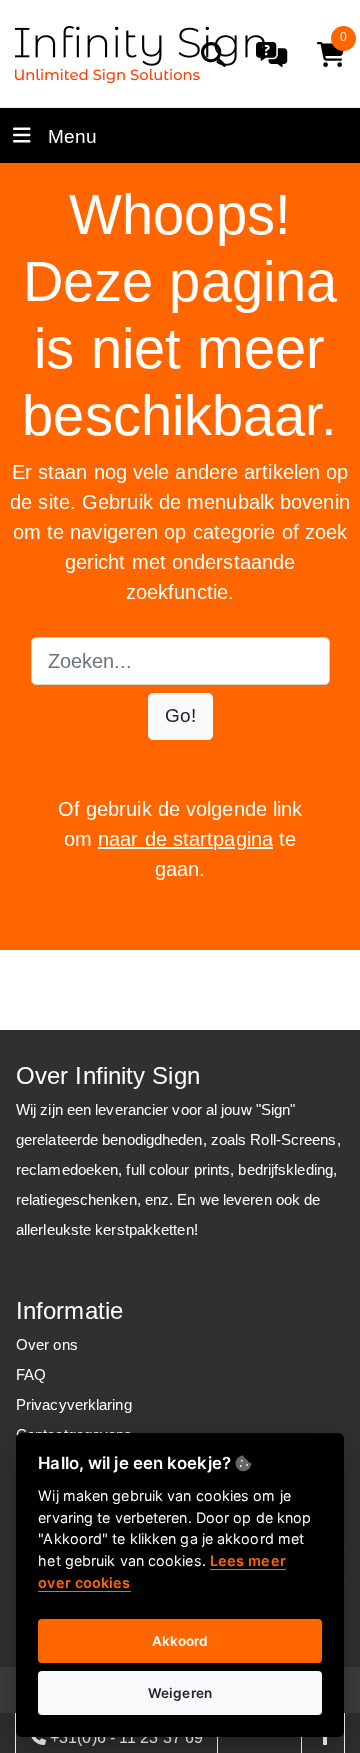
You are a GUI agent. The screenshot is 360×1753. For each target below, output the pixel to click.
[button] (180, 716)
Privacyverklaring (74, 1404)
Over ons (47, 1344)
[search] (213, 54)
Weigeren (180, 1693)
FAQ (31, 1374)
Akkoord (180, 1641)
